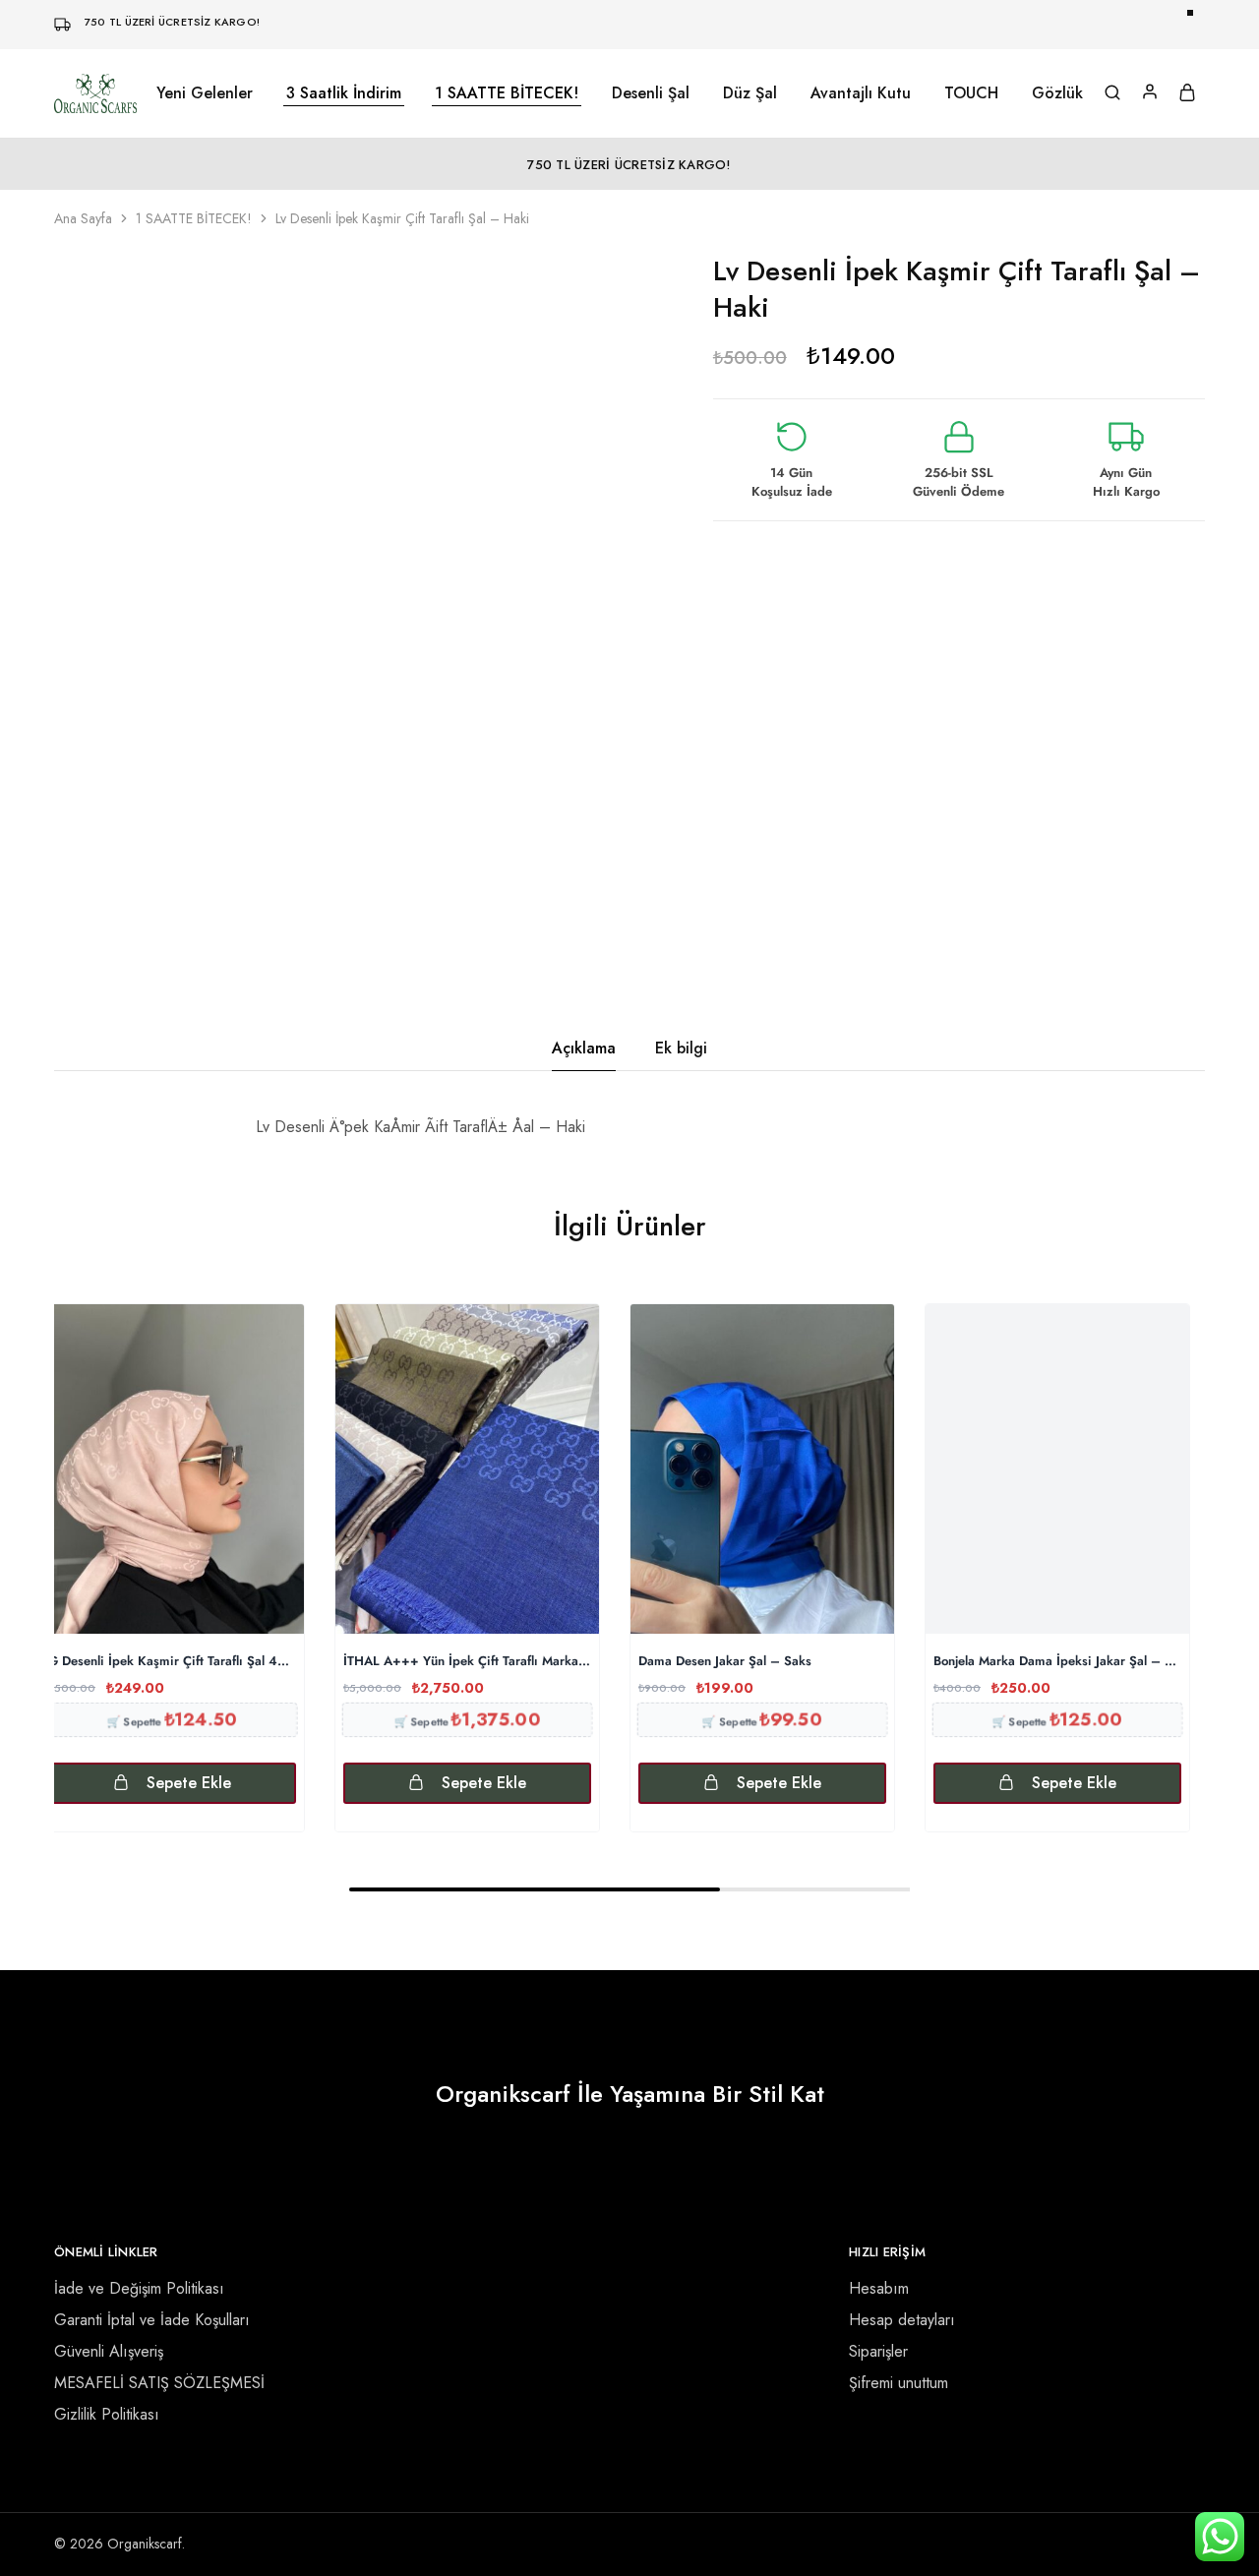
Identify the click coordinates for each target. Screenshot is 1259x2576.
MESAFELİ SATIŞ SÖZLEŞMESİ (159, 2383)
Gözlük (1057, 93)
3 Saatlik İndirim (344, 93)
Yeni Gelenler (205, 93)
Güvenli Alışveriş (109, 2351)
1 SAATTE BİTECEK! (507, 93)
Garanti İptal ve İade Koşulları (152, 2320)
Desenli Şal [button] (651, 93)
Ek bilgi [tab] (681, 1048)
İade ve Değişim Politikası (139, 2288)
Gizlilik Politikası (107, 2414)
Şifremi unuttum (899, 2383)
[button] (172, 1783)
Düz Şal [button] (750, 93)
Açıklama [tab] (584, 1048)
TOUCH (971, 93)
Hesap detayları (902, 2320)
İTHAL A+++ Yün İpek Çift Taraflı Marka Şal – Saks (467, 1662)
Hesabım (879, 2288)
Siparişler (878, 2351)
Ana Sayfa (83, 218)
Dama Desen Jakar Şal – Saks (725, 1662)
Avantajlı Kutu (861, 93)
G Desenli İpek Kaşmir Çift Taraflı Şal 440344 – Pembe (172, 1662)
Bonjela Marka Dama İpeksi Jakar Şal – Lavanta (1057, 1662)
